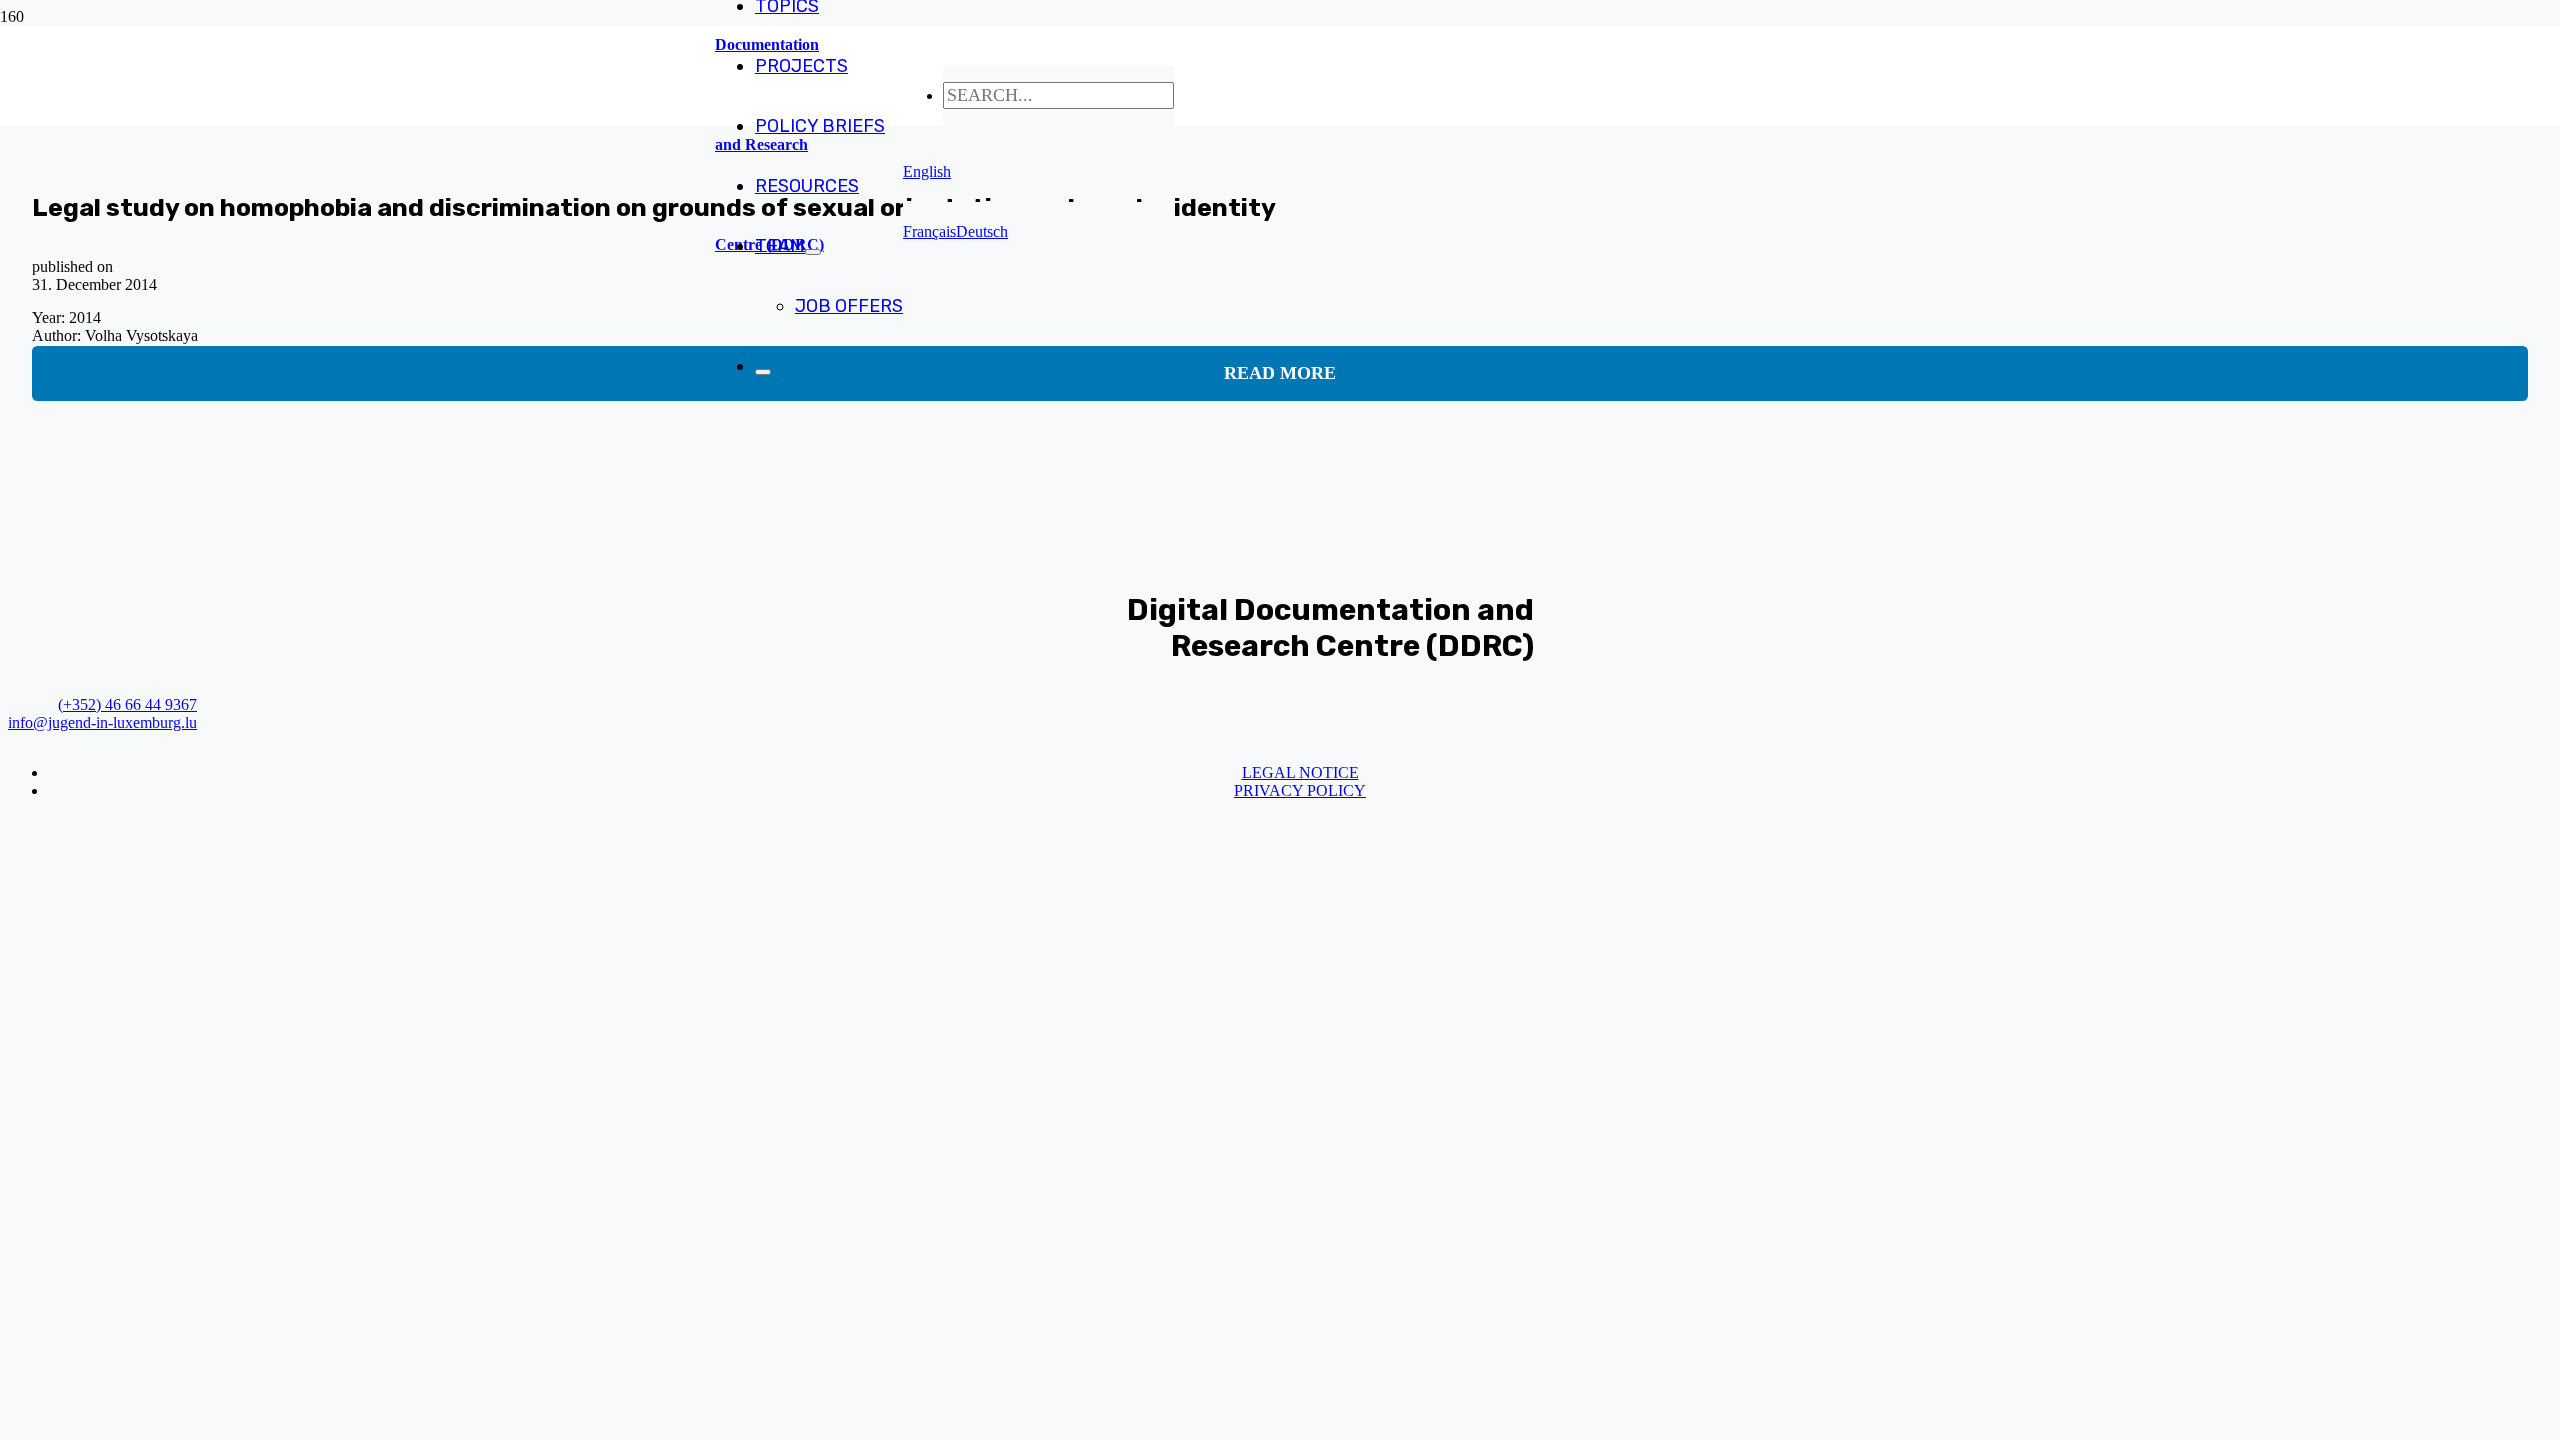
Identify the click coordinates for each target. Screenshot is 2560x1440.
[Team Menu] (813, 252)
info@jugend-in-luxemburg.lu (102, 722)
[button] (927, 171)
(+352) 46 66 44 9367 (127, 704)
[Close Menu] (763, 372)
